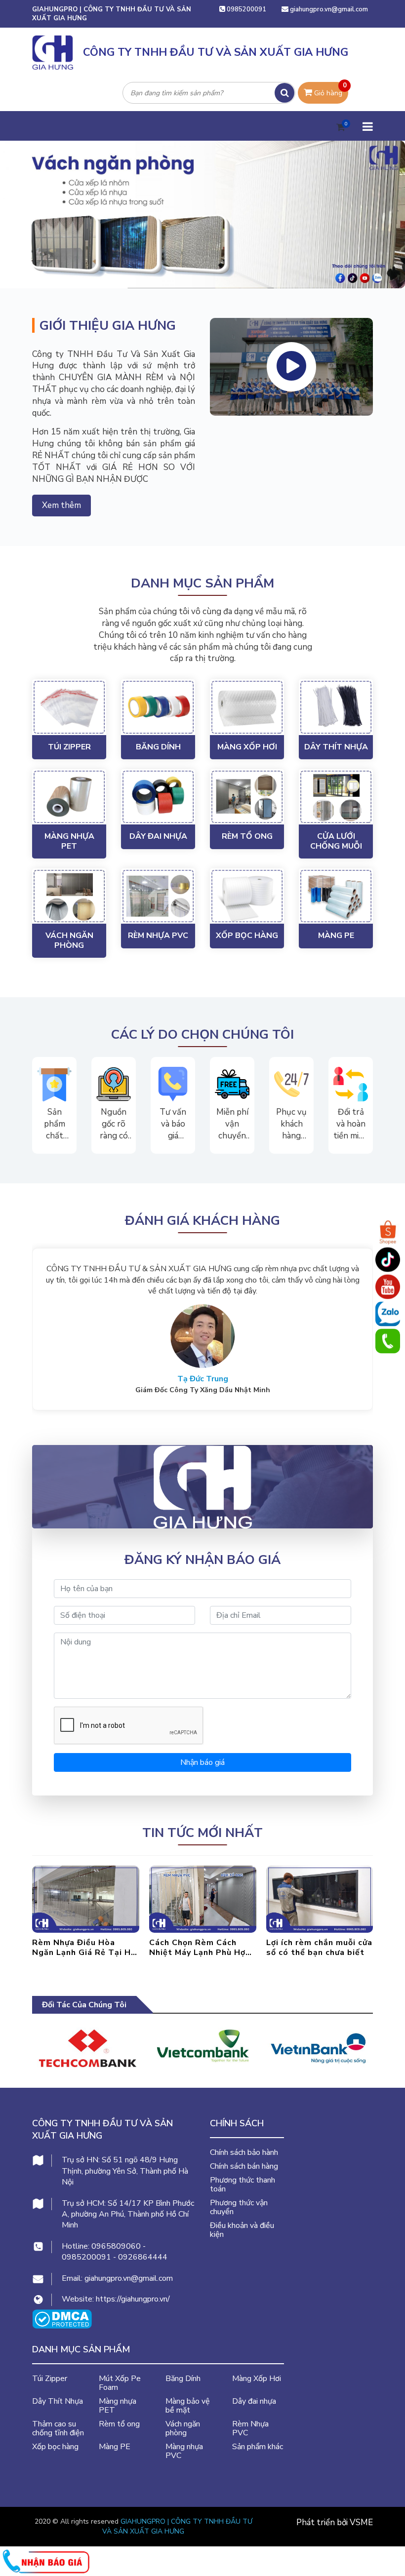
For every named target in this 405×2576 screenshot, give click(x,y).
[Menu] (366, 126)
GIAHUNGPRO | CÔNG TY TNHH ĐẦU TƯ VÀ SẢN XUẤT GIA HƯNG (177, 2526)
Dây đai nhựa (158, 836)
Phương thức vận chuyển (239, 2207)
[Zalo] (388, 1314)
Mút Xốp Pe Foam (120, 2383)
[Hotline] (388, 1341)
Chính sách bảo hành (244, 2152)
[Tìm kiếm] (284, 93)
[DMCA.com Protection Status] (62, 2319)
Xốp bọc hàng (247, 936)
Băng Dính (158, 747)
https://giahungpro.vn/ (133, 2299)
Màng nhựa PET (69, 841)
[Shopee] (388, 1233)
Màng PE (336, 936)
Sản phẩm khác (258, 2447)
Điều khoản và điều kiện (242, 2230)
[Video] (291, 367)
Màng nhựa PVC (184, 2451)
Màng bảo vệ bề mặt (188, 2406)
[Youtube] (388, 1287)
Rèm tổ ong (247, 836)
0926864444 (143, 2257)
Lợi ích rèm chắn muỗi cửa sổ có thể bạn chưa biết (202, 1948)
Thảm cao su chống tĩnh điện (58, 2428)
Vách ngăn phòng (69, 940)
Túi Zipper (69, 747)
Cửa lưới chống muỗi (336, 841)
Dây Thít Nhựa (336, 747)
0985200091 (246, 9)
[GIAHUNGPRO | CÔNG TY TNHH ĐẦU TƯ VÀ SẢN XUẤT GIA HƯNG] (194, 1487)
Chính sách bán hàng (244, 2166)
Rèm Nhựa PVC (158, 936)
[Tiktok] (388, 1260)
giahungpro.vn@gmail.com (329, 9)
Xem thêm (61, 505)
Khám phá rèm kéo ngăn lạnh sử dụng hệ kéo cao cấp (317, 1948)
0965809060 (116, 2246)
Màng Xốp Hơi (247, 747)
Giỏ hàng (329, 90)
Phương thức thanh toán (243, 2185)
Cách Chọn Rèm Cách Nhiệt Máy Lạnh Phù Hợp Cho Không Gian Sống (83, 1948)
